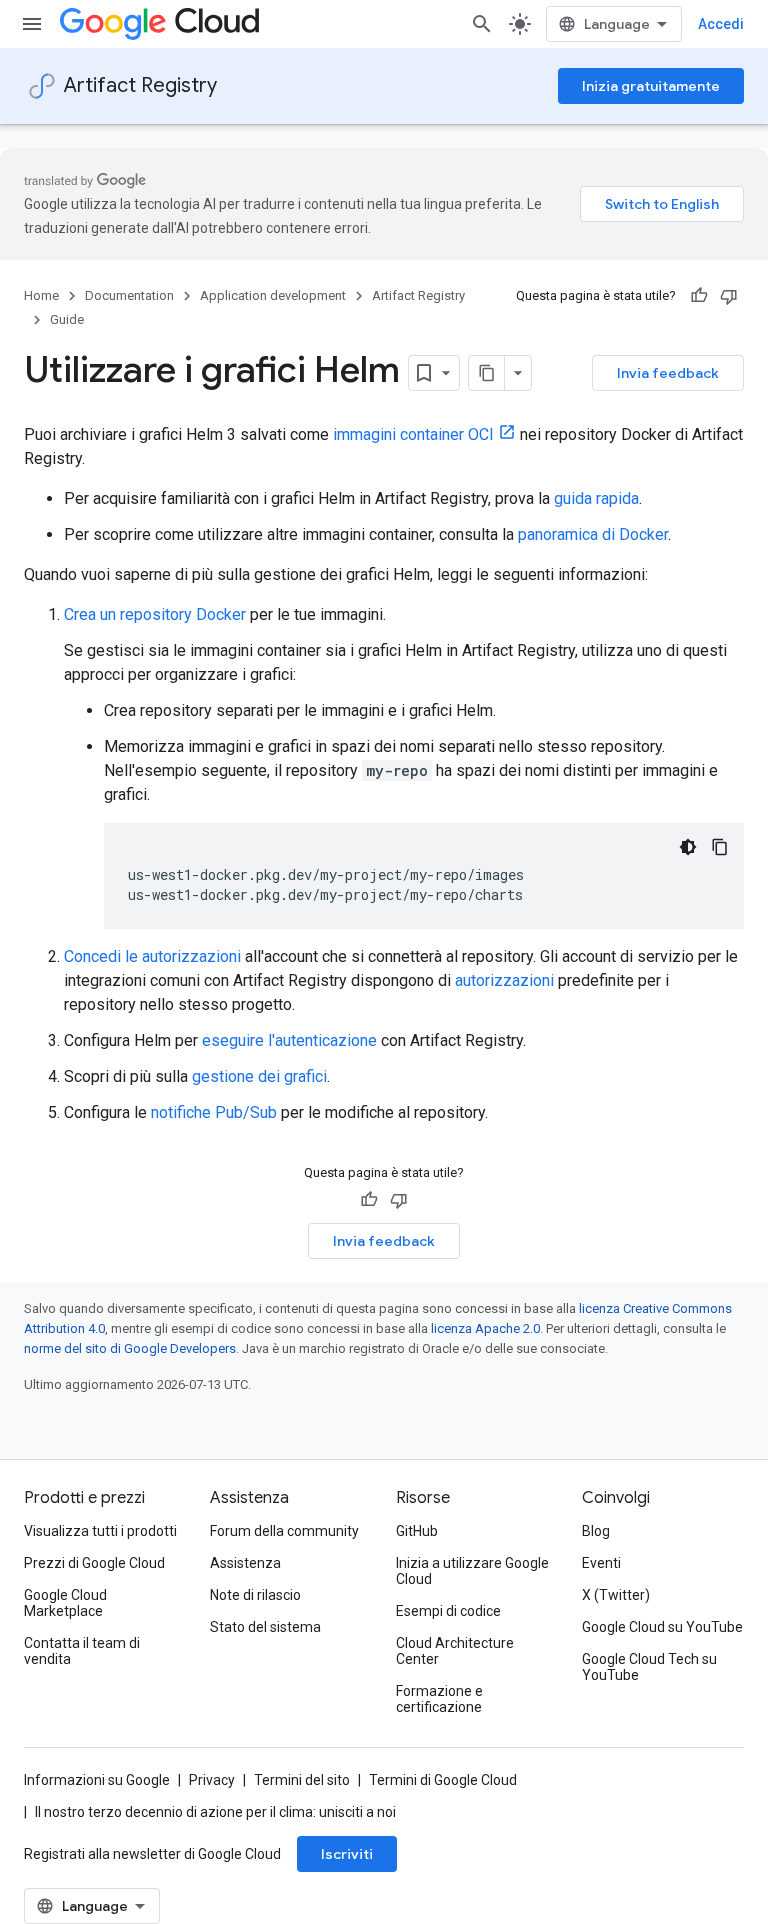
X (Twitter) (616, 1595)
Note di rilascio (255, 1595)
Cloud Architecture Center (455, 1651)
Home (41, 295)
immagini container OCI (413, 434)
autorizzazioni (504, 980)
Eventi (601, 1563)
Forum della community (284, 1531)
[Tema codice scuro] (688, 847)
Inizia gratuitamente (651, 86)
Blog (596, 1531)
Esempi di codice (448, 1611)
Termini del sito (302, 1780)
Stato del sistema (265, 1627)
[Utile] (699, 296)
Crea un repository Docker (155, 614)
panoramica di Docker (593, 534)
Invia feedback (668, 373)
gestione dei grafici (259, 1076)
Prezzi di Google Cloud (94, 1563)
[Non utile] (729, 296)
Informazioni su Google (97, 1780)
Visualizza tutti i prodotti (100, 1531)
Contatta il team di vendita (82, 1651)
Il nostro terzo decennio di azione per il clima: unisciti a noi (215, 1812)
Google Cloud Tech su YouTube (649, 1667)
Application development (273, 295)
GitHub (417, 1531)
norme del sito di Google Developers (130, 1348)
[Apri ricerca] (482, 24)
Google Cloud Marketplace (65, 1603)
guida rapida (596, 498)
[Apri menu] (32, 24)
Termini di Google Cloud (443, 1780)
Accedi (721, 24)
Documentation (129, 295)
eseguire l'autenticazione (289, 1040)
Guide (67, 319)
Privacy (212, 1780)
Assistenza (245, 1563)
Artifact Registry (140, 85)
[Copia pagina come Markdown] (487, 373)
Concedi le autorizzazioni (152, 956)
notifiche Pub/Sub (214, 1112)
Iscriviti (347, 1854)
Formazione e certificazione (439, 1699)
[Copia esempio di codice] (720, 847)
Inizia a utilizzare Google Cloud (472, 1571)
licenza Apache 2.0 (485, 1328)
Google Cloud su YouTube (662, 1627)
